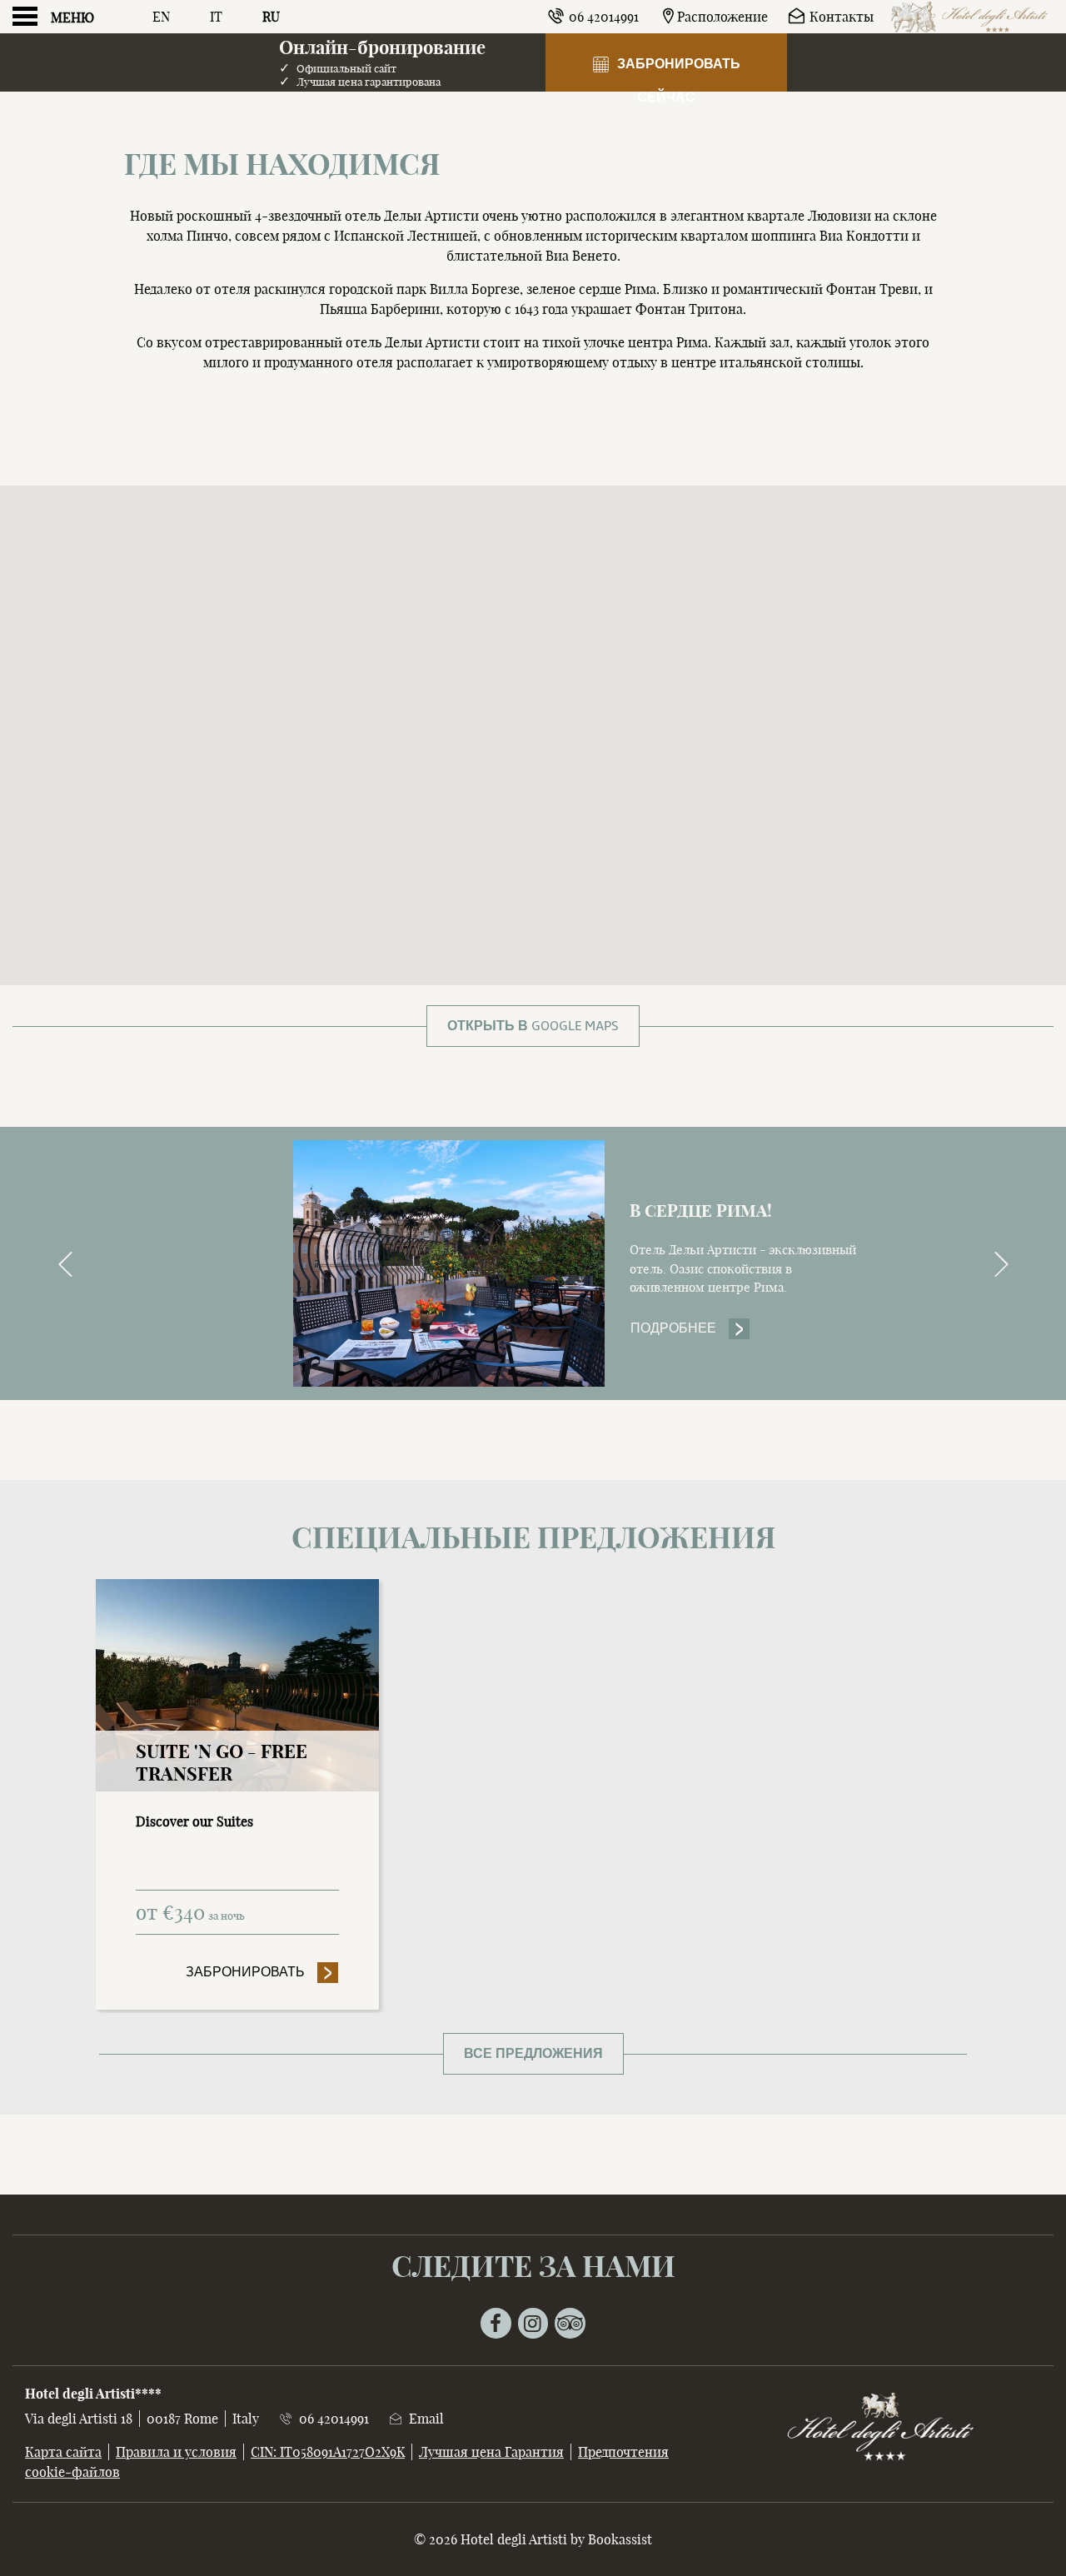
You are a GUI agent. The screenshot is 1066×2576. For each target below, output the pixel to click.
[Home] (970, 17)
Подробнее (690, 1328)
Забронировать (262, 1972)
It (216, 17)
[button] (533, 702)
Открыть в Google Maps (533, 1026)
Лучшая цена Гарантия (491, 2452)
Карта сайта (63, 2452)
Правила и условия (176, 2452)
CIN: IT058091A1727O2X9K (328, 2452)
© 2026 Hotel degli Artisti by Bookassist (533, 2539)
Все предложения (533, 2054)
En (161, 17)
